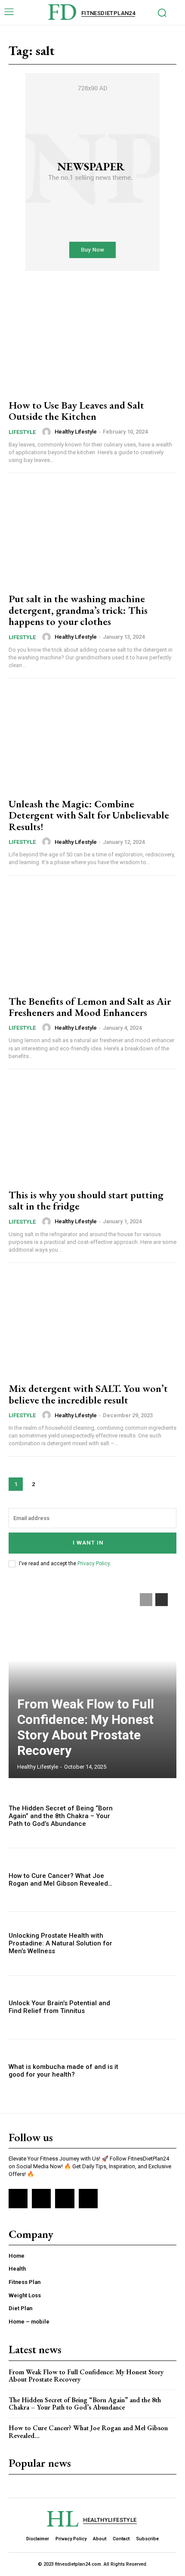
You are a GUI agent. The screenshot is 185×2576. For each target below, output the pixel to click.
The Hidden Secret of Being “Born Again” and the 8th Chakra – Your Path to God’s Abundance (61, 1816)
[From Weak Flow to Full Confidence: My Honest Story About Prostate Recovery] (92, 1681)
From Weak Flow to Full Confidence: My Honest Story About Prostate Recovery (86, 1727)
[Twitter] (65, 2198)
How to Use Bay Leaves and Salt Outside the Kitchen (76, 411)
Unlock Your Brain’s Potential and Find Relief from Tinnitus (59, 2007)
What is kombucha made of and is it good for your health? (63, 2071)
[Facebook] (18, 2198)
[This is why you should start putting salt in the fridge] (92, 1130)
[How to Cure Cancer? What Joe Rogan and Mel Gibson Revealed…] (151, 1880)
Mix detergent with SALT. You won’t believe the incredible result (88, 1394)
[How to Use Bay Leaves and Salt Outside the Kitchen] (92, 341)
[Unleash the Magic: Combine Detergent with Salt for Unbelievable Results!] (92, 739)
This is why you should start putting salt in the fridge (86, 1200)
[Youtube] (88, 2198)
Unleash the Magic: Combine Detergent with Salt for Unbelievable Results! (89, 815)
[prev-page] (146, 1600)
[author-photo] (48, 432)
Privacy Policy (94, 1563)
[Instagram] (41, 2198)
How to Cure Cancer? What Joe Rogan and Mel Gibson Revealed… (60, 1880)
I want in (88, 1543)
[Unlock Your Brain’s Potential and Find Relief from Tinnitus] (151, 2007)
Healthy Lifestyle (76, 432)
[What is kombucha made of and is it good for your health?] (151, 2071)
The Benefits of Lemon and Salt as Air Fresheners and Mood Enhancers (90, 1007)
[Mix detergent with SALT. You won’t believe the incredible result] (92, 1324)
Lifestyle (22, 432)
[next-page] (51, 1484)
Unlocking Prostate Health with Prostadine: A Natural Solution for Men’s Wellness (60, 1943)
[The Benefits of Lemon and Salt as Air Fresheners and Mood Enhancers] (92, 937)
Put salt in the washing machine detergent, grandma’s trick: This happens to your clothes (78, 610)
